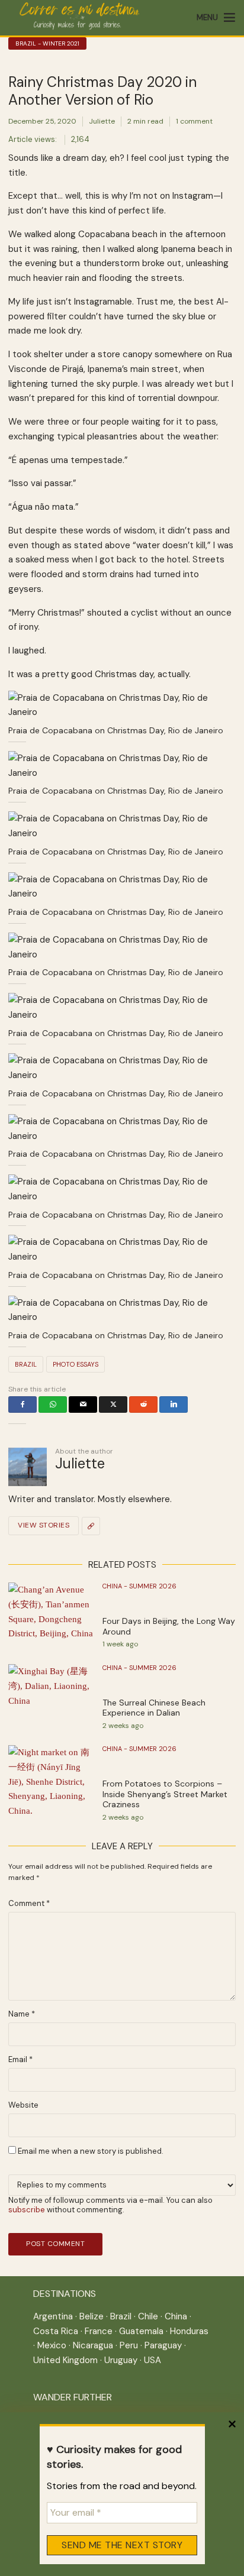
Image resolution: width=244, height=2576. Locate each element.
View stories (44, 1525)
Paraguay (163, 2345)
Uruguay (121, 2360)
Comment (29, 1904)
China (176, 2316)
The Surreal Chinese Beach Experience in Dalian (154, 1708)
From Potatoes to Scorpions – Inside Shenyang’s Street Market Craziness (165, 1794)
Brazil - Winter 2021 (47, 43)
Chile (148, 2316)
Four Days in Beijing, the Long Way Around (169, 1627)
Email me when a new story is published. (90, 2151)
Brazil (26, 1364)
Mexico (52, 2345)
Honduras (189, 2331)
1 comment (194, 121)
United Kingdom (65, 2360)
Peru (129, 2345)
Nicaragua (93, 2345)
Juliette (102, 121)
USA (152, 2360)
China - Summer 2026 (139, 1586)
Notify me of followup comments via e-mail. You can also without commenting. (110, 2205)
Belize (91, 2316)
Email (20, 2060)
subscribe (27, 2210)
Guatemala (141, 2331)
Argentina (53, 2316)
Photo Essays (76, 1364)
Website (23, 2105)
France (99, 2331)
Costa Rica (56, 2331)
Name (22, 2014)
